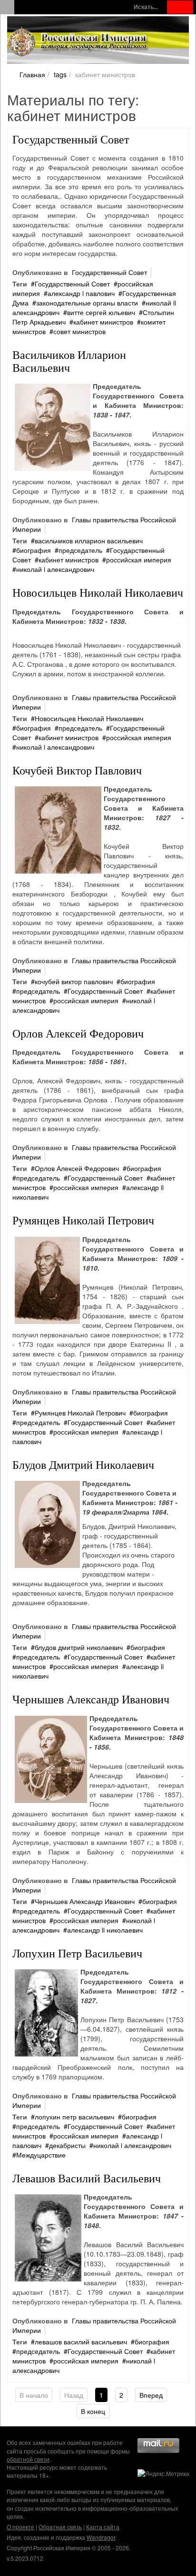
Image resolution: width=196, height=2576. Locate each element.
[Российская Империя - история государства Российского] (78, 42)
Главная (32, 74)
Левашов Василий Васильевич (87, 2178)
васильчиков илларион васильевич (89, 540)
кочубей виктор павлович (74, 981)
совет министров (79, 331)
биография (34, 550)
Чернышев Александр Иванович (91, 1699)
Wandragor (101, 2537)
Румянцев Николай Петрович (83, 1220)
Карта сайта (103, 2527)
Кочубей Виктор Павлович (77, 770)
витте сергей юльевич (101, 312)
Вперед (151, 2395)
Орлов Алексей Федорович (78, 1033)
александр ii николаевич (105, 1930)
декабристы (67, 2145)
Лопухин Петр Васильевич (77, 1953)
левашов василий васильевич (81, 2342)
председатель (80, 550)
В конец (93, 2411)
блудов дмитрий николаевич (79, 1647)
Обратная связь (60, 2527)
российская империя (139, 560)
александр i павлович (81, 293)
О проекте (20, 2527)
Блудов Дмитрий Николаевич (83, 1465)
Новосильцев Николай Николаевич (98, 592)
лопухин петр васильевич (74, 2117)
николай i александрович (55, 569)
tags (60, 74)
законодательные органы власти (87, 303)
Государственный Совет (71, 139)
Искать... (146, 7)
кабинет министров (103, 322)
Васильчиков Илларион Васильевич (69, 361)
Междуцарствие (41, 2155)
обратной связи (28, 2459)
